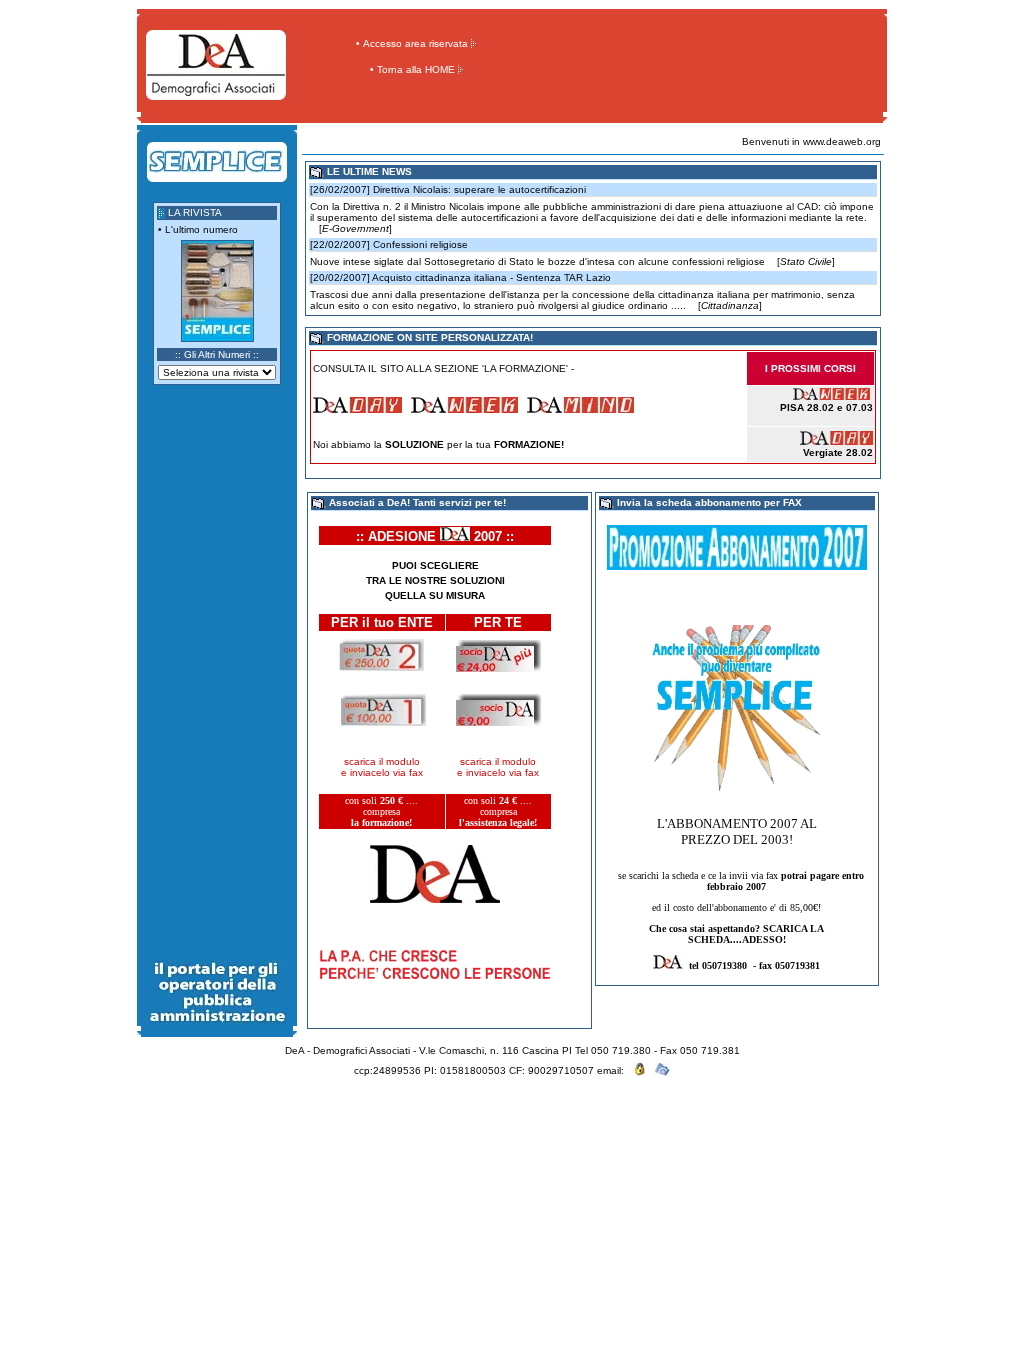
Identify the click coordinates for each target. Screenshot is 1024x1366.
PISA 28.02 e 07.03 (826, 407)
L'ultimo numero (201, 229)
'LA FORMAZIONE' (525, 368)
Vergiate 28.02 (838, 452)
